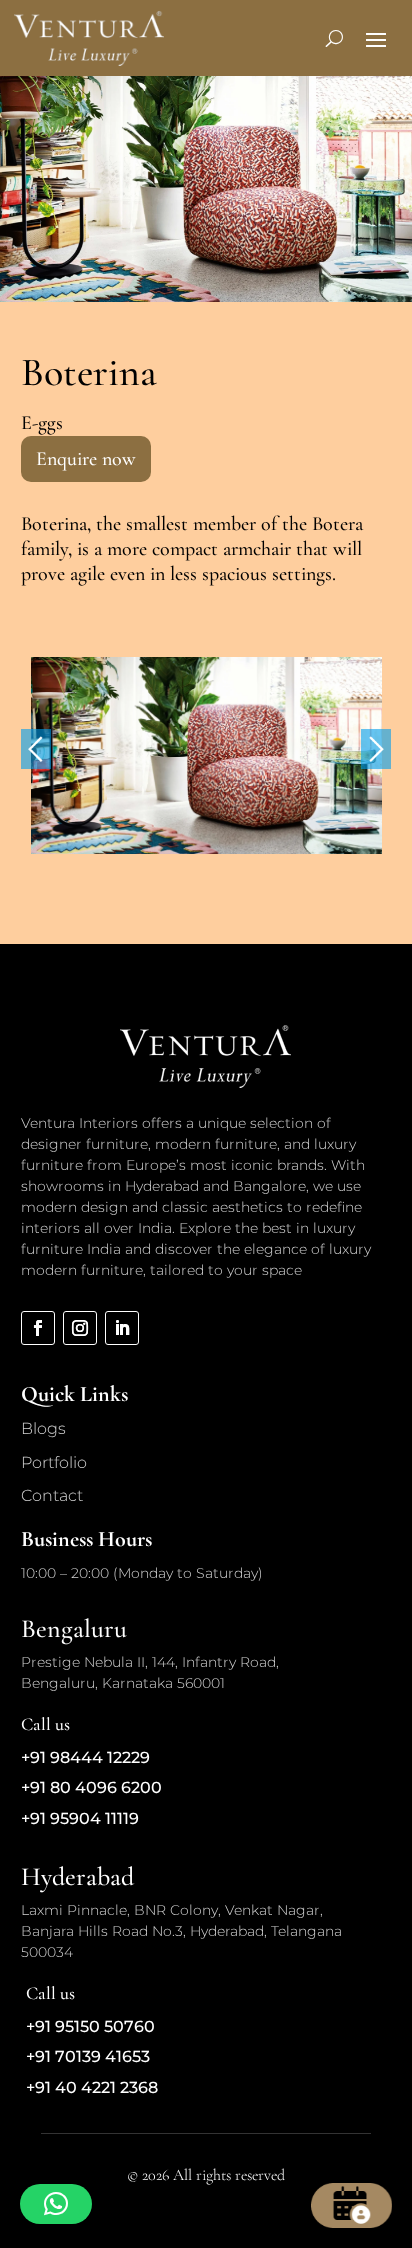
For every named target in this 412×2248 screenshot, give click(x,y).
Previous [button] (36, 749)
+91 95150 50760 (90, 2026)
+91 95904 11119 (80, 1818)
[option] (206, 755)
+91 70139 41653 (88, 2056)
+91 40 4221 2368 (92, 2087)
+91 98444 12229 (85, 1757)
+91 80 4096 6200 (91, 1787)
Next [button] (376, 749)
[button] (56, 2204)
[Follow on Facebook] (38, 1328)
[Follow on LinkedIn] (122, 1328)
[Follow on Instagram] (80, 1328)
